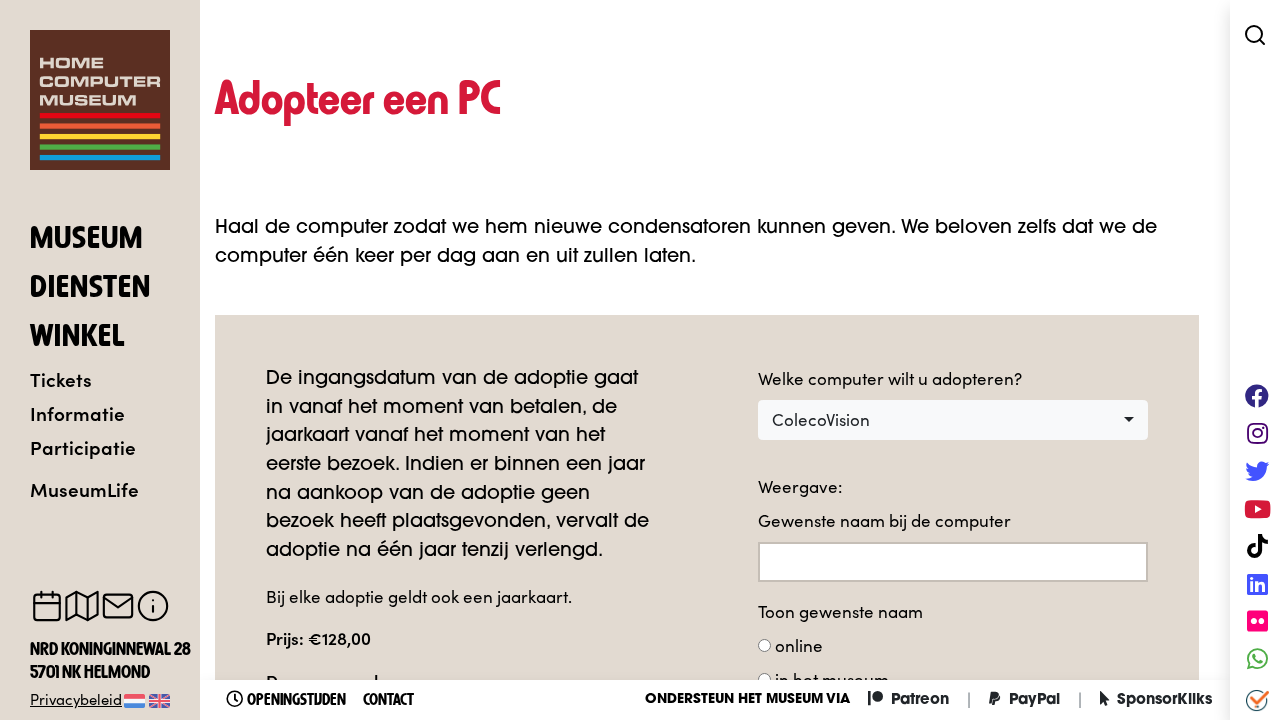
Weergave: (800, 486)
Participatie (83, 446)
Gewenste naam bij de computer (884, 520)
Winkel (77, 338)
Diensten (90, 289)
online (799, 645)
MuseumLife (84, 488)
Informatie (77, 412)
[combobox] (953, 420)
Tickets (61, 378)
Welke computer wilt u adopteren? (890, 378)
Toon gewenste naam (840, 611)
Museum (86, 240)
